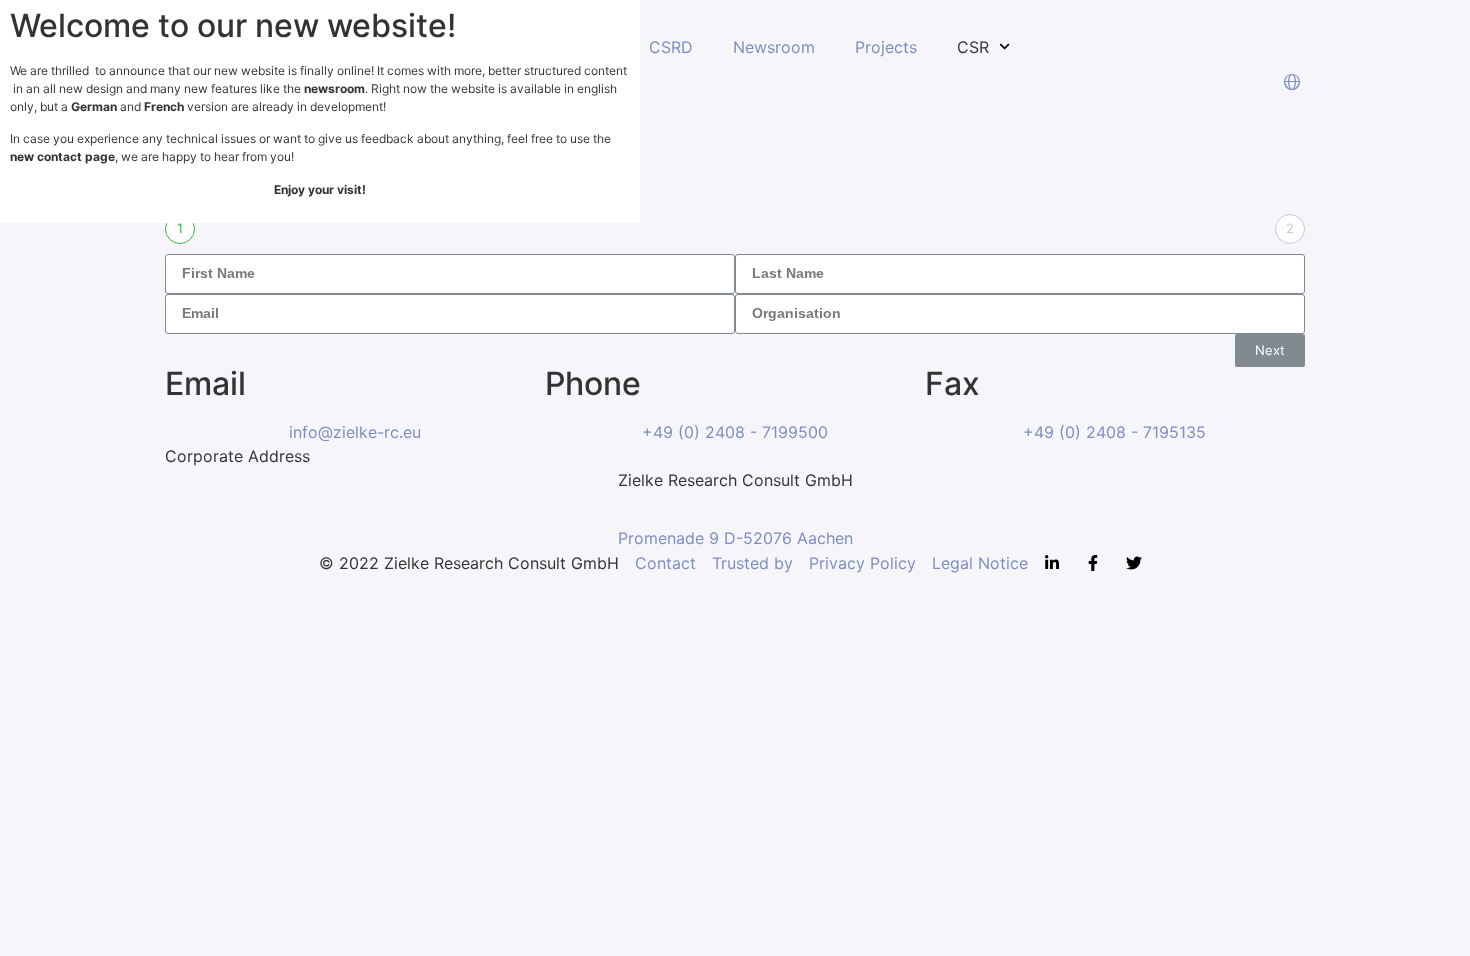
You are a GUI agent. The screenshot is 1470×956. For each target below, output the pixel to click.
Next (1270, 350)
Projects (886, 47)
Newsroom (774, 47)
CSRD (671, 47)
